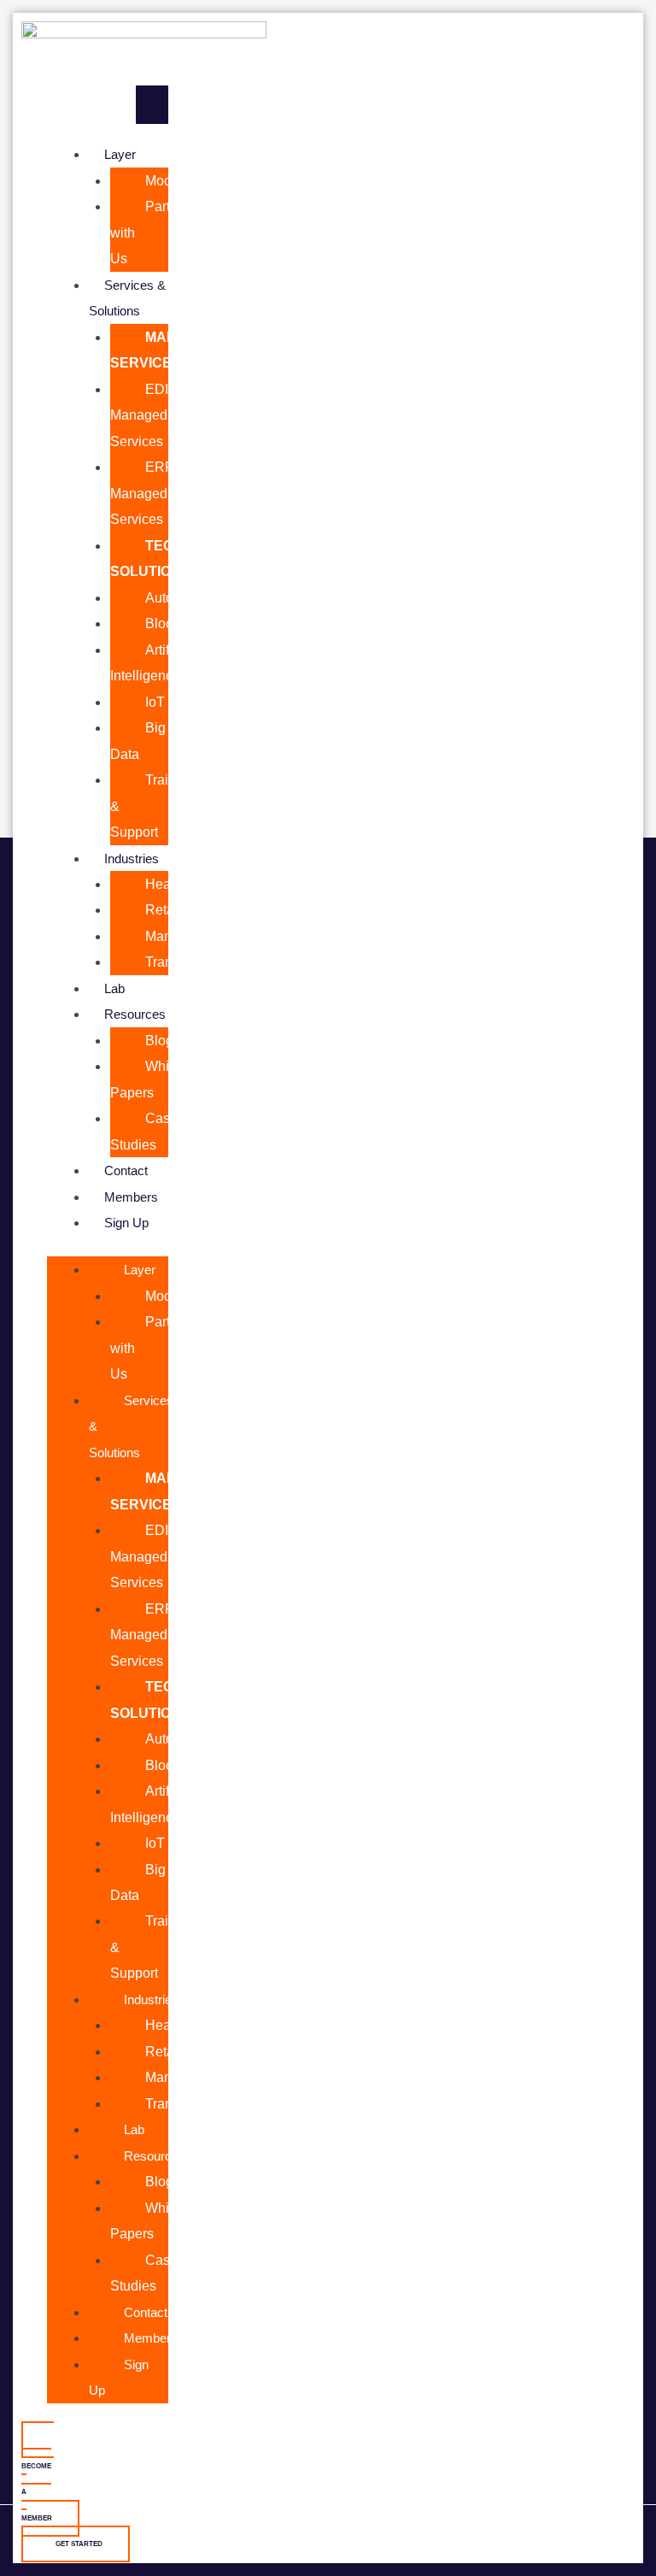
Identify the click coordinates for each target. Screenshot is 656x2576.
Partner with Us (150, 232)
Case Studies (144, 1131)
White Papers (145, 1079)
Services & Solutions (127, 298)
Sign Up (126, 1223)
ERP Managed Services (142, 493)
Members (131, 1197)
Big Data (138, 740)
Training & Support (152, 806)
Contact (126, 1170)
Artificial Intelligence (152, 662)
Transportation (189, 962)
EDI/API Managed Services (152, 415)
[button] (108, 105)
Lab (114, 988)
